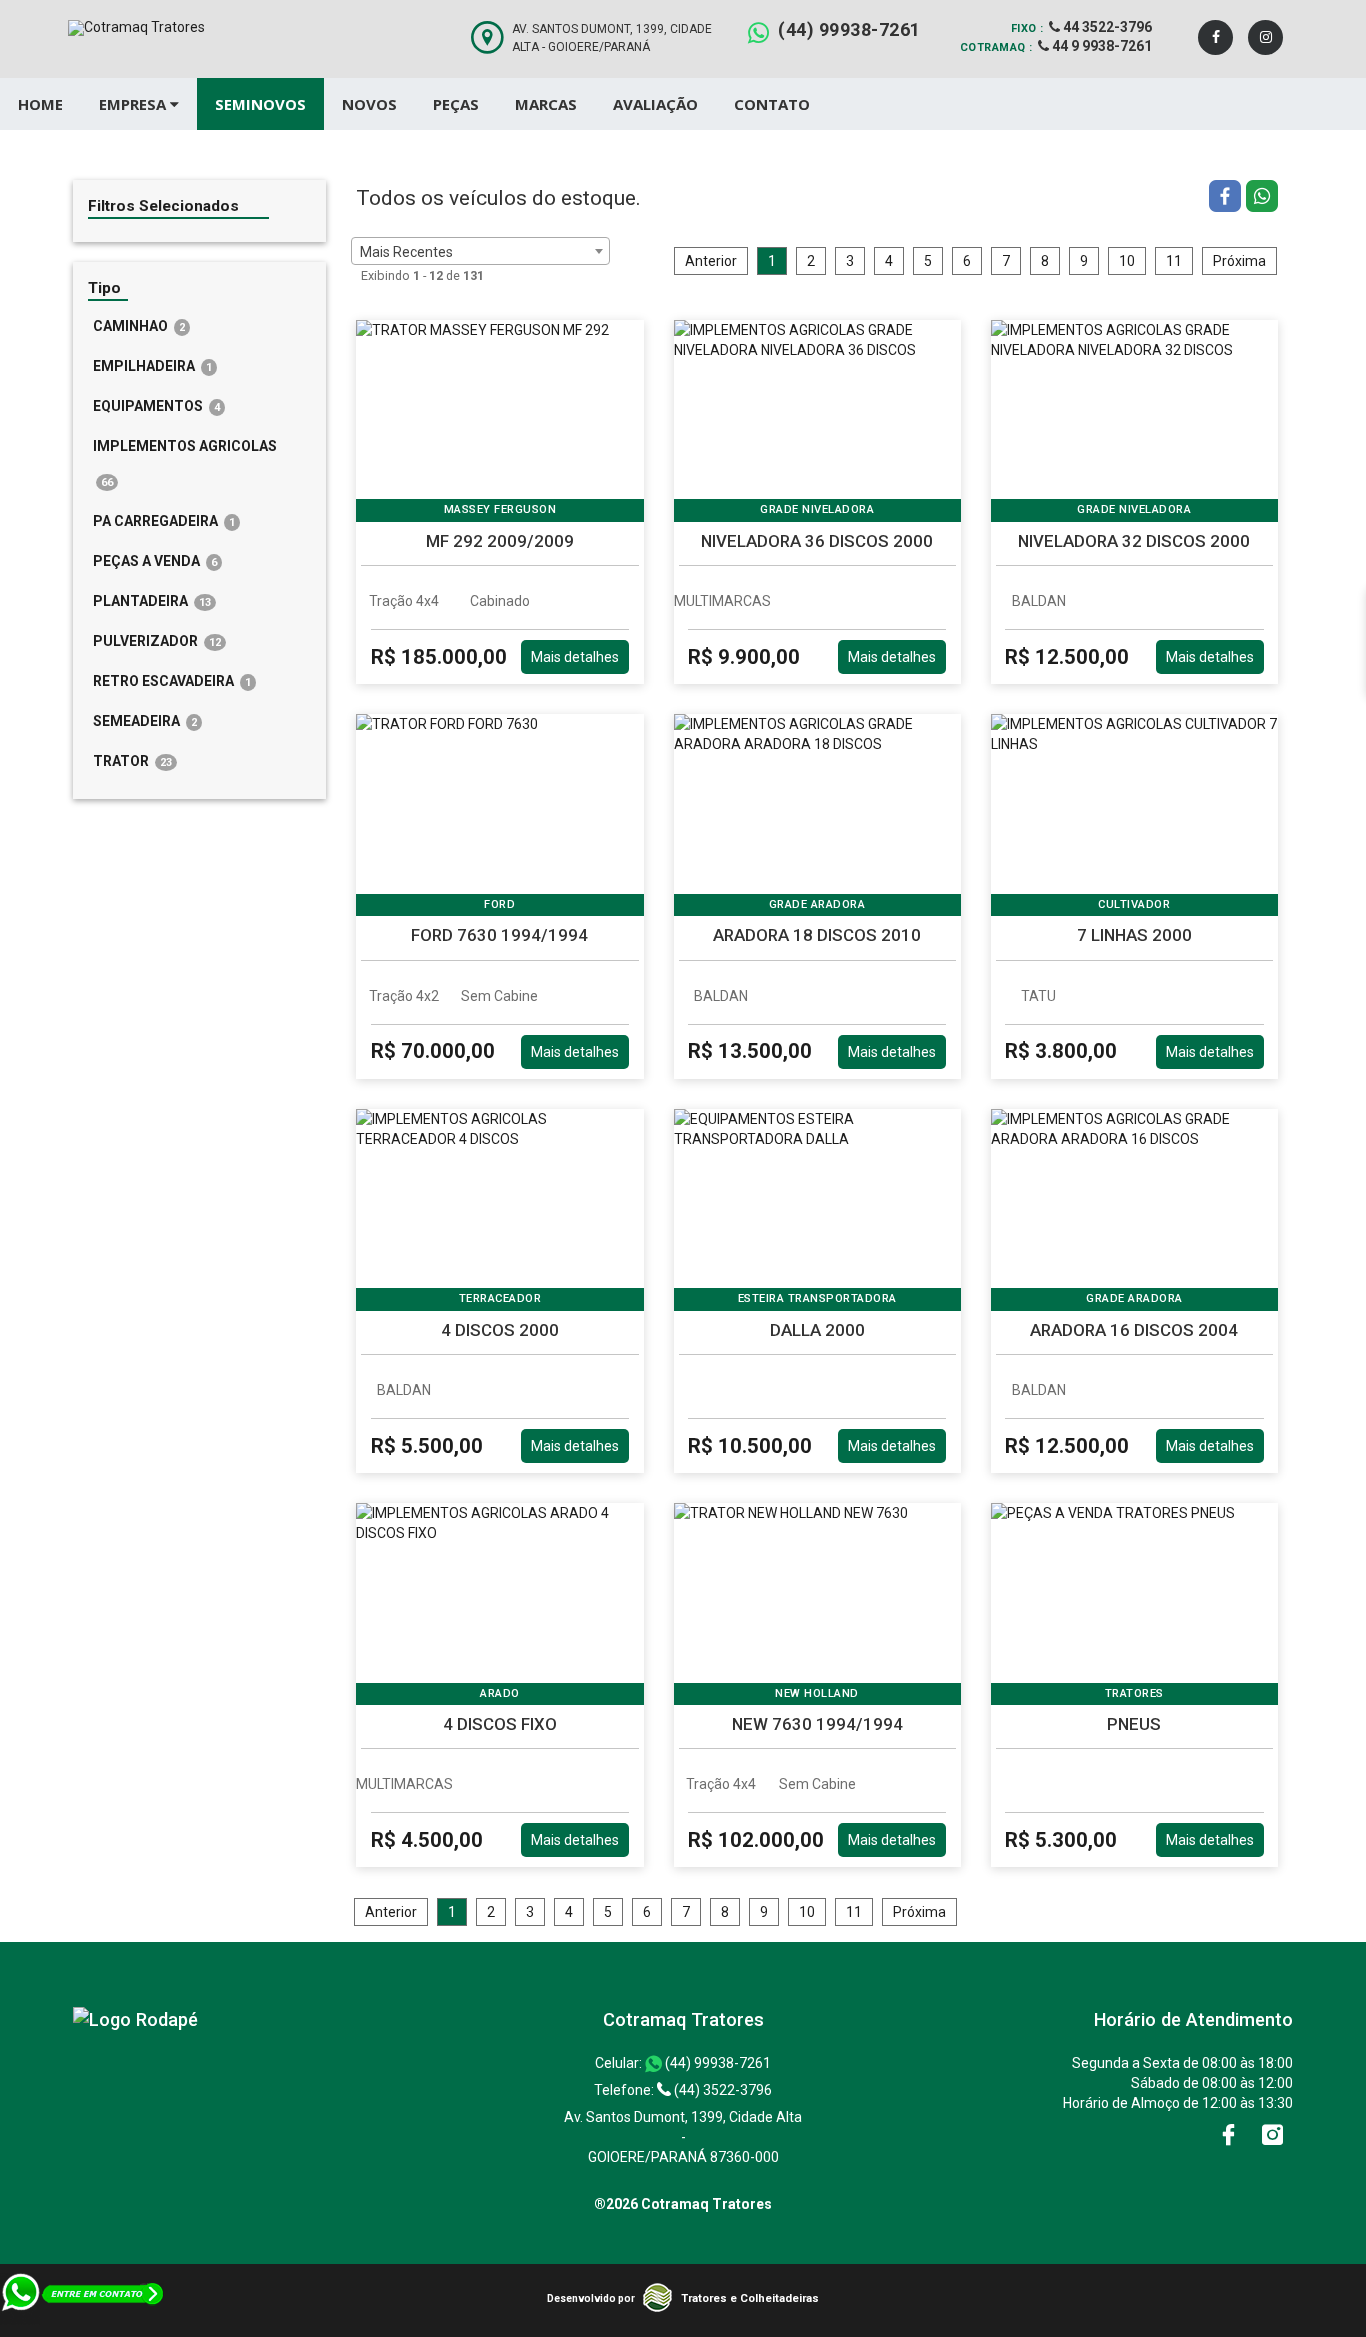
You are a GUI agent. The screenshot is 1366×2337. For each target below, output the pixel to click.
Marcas (546, 104)
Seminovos (260, 104)
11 (1174, 261)
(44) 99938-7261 (849, 29)
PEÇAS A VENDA (155, 561)
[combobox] (480, 251)
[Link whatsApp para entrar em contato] (83, 2327)
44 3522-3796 (1106, 27)
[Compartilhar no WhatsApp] (1262, 198)
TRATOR (132, 761)
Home (40, 104)
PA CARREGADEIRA (164, 521)
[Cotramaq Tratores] (135, 2019)
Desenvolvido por (591, 2298)
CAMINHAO (139, 326)
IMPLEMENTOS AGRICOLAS (185, 463)
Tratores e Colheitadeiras (750, 2298)
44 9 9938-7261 (1100, 46)
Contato (772, 104)
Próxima (1239, 261)
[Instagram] (1265, 37)
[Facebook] (1215, 37)
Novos (369, 104)
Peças (456, 104)
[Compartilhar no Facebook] (1227, 198)
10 (1127, 261)
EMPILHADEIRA (152, 366)
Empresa (134, 104)
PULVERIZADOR (157, 641)
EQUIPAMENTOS (156, 406)
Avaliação (655, 104)
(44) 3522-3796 (721, 2090)
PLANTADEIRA (152, 601)
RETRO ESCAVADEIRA (172, 681)
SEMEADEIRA (145, 721)
